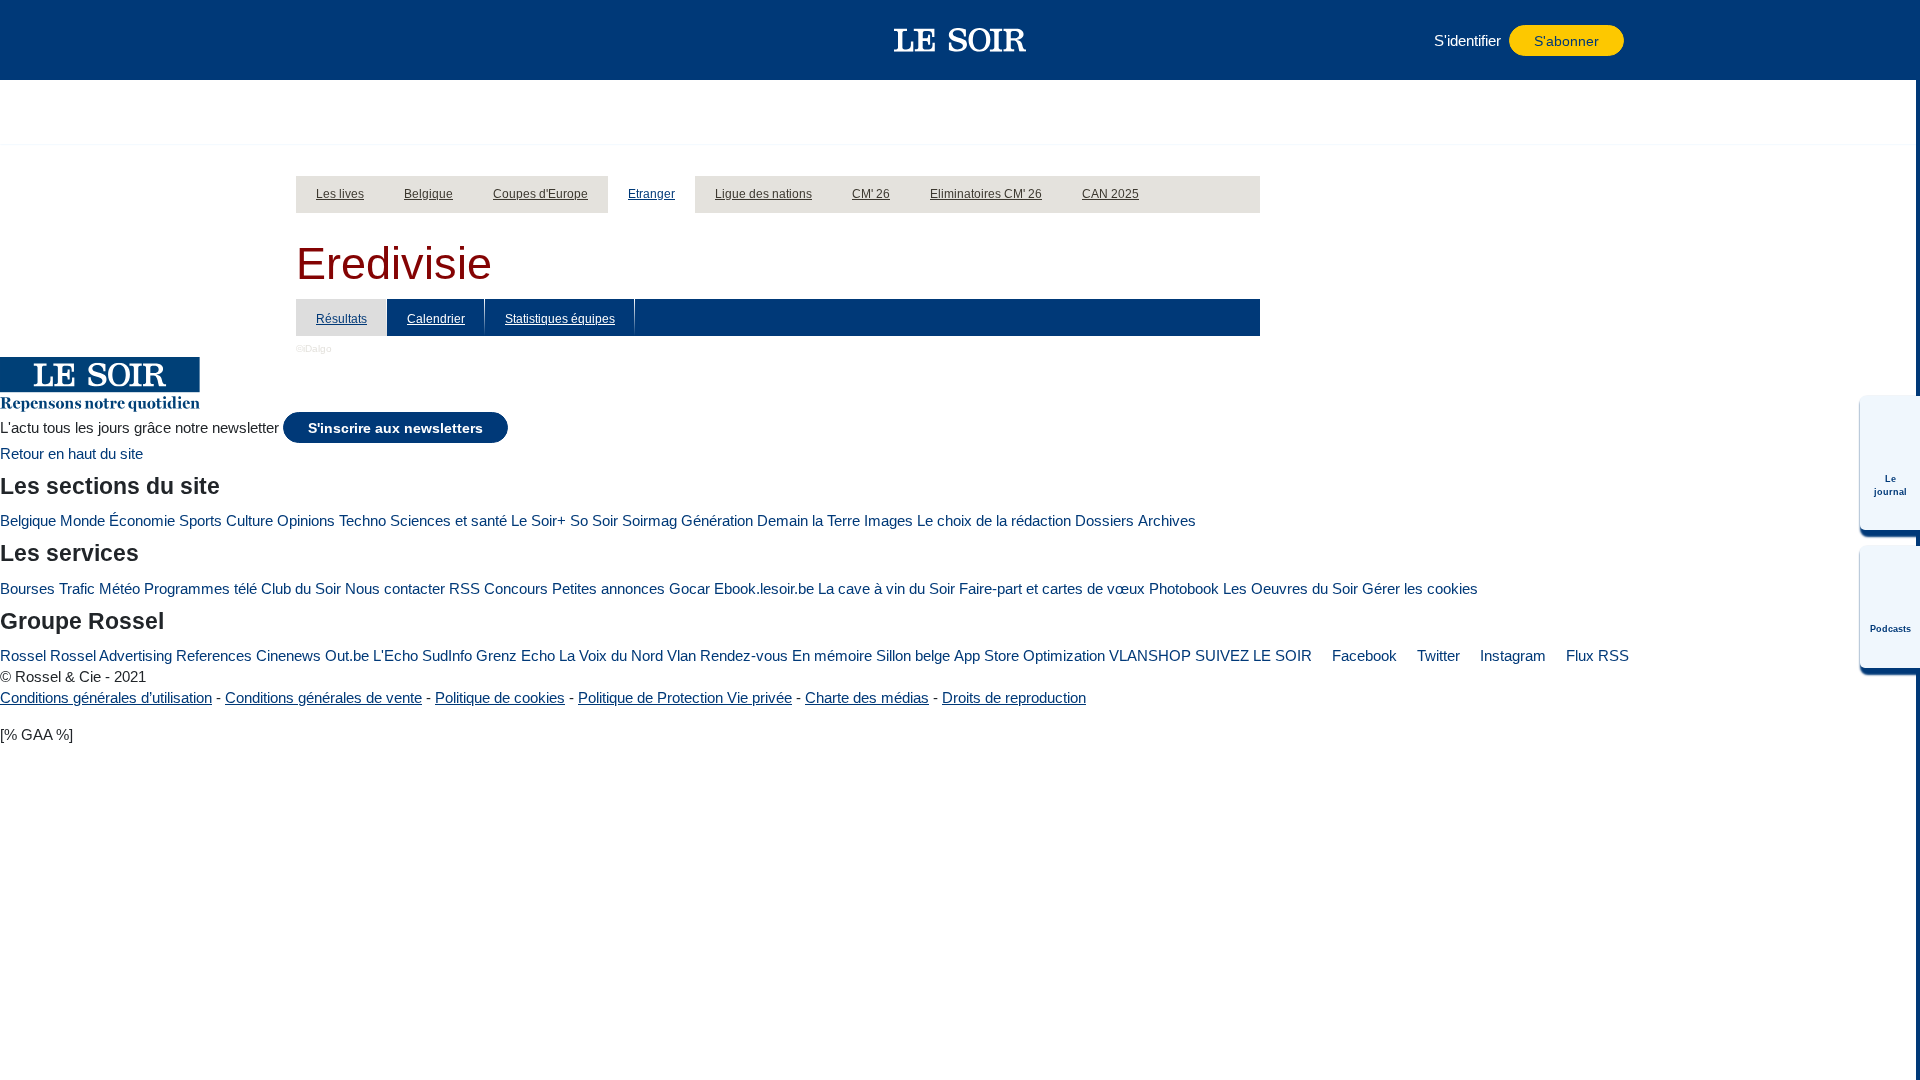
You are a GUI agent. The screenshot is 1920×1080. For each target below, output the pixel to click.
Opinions (306, 520)
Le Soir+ (538, 520)
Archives (1167, 520)
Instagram (1511, 655)
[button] (321, 40)
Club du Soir (301, 588)
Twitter (1436, 655)
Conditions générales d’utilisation (106, 697)
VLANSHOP (1150, 655)
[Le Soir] (960, 40)
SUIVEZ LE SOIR (1253, 655)
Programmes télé (200, 588)
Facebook (1362, 655)
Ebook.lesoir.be (764, 588)
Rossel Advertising (111, 655)
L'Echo (395, 655)
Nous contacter (395, 588)
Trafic (77, 588)
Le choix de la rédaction (994, 520)
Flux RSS (1595, 655)
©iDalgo (314, 348)
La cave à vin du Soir (886, 588)
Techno (362, 520)
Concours (516, 588)
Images (888, 520)
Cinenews (288, 655)
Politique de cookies (500, 697)
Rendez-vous (744, 655)
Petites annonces (608, 588)
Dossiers (1104, 520)
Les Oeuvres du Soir (1290, 588)
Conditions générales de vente (323, 697)
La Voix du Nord (611, 655)
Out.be (347, 655)
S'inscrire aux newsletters (395, 428)
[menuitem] (1890, 463)
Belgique (28, 520)
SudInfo (447, 655)
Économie (142, 520)
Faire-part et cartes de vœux (1052, 588)
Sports (200, 520)
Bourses (27, 588)
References (214, 655)
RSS (464, 588)
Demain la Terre (808, 520)
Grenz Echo (515, 655)
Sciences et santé (448, 520)
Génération (717, 520)
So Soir (594, 520)
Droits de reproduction (1014, 697)
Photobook (1184, 588)
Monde (82, 520)
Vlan (681, 655)
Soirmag (649, 520)
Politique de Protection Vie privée (685, 697)
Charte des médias (867, 697)
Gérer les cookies (1420, 588)
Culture (249, 520)
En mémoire (832, 655)
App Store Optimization (1029, 655)
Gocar (689, 588)
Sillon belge (913, 655)
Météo (119, 588)
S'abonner (1566, 41)
